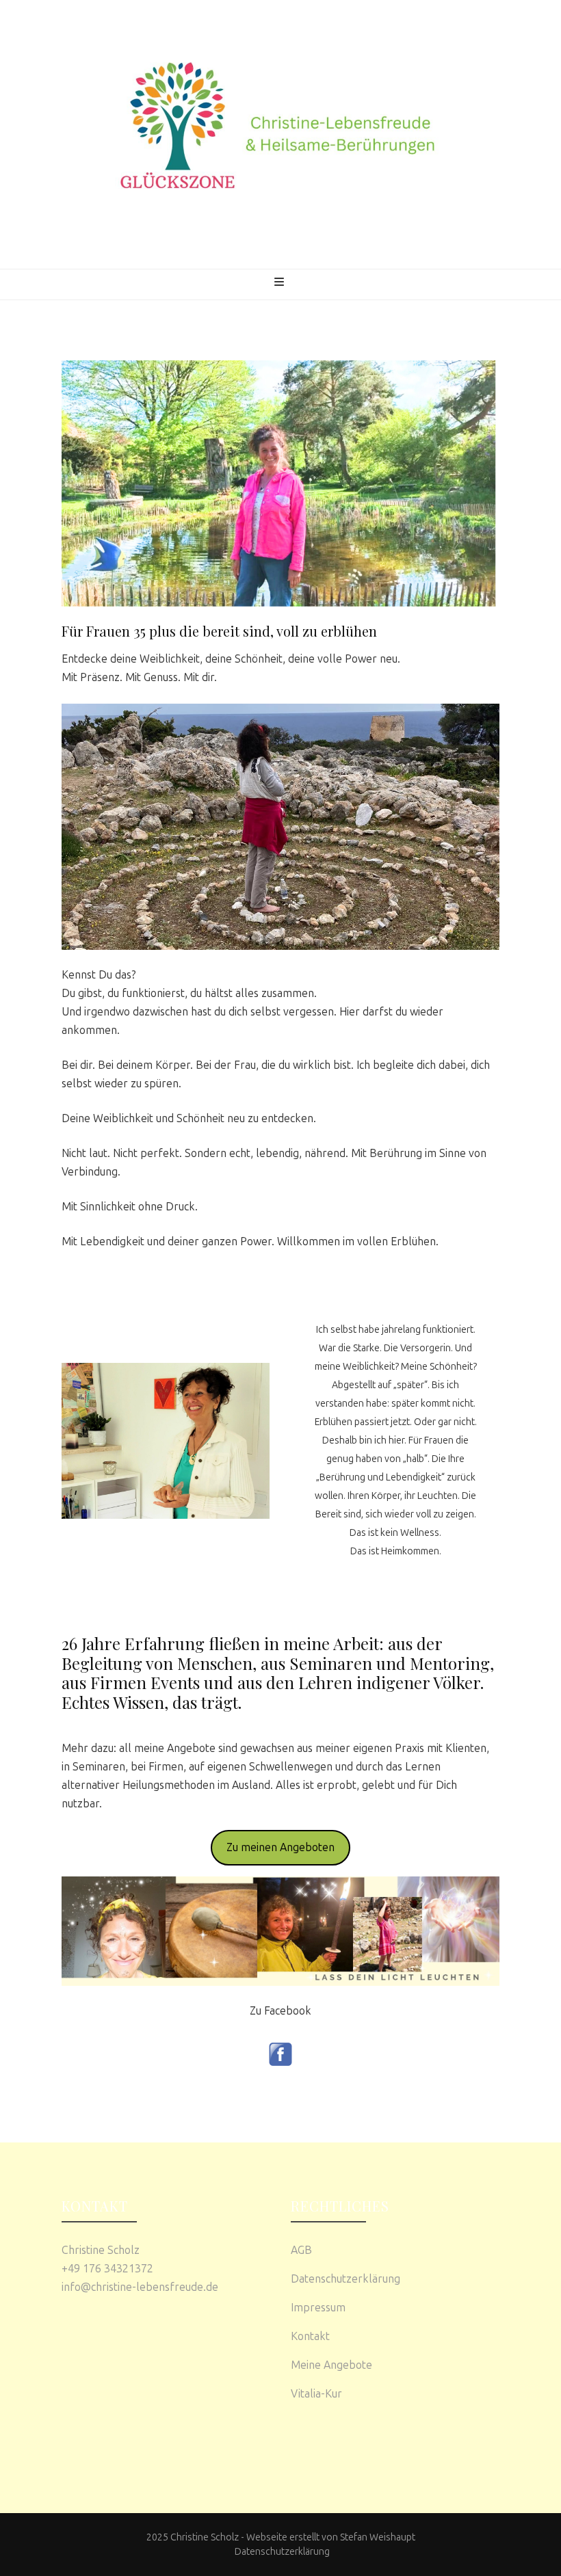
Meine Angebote (331, 2365)
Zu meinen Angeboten (280, 1847)
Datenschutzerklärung (345, 2279)
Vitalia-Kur (316, 2394)
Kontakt (310, 2336)
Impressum (318, 2308)
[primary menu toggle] (281, 286)
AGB (301, 2250)
